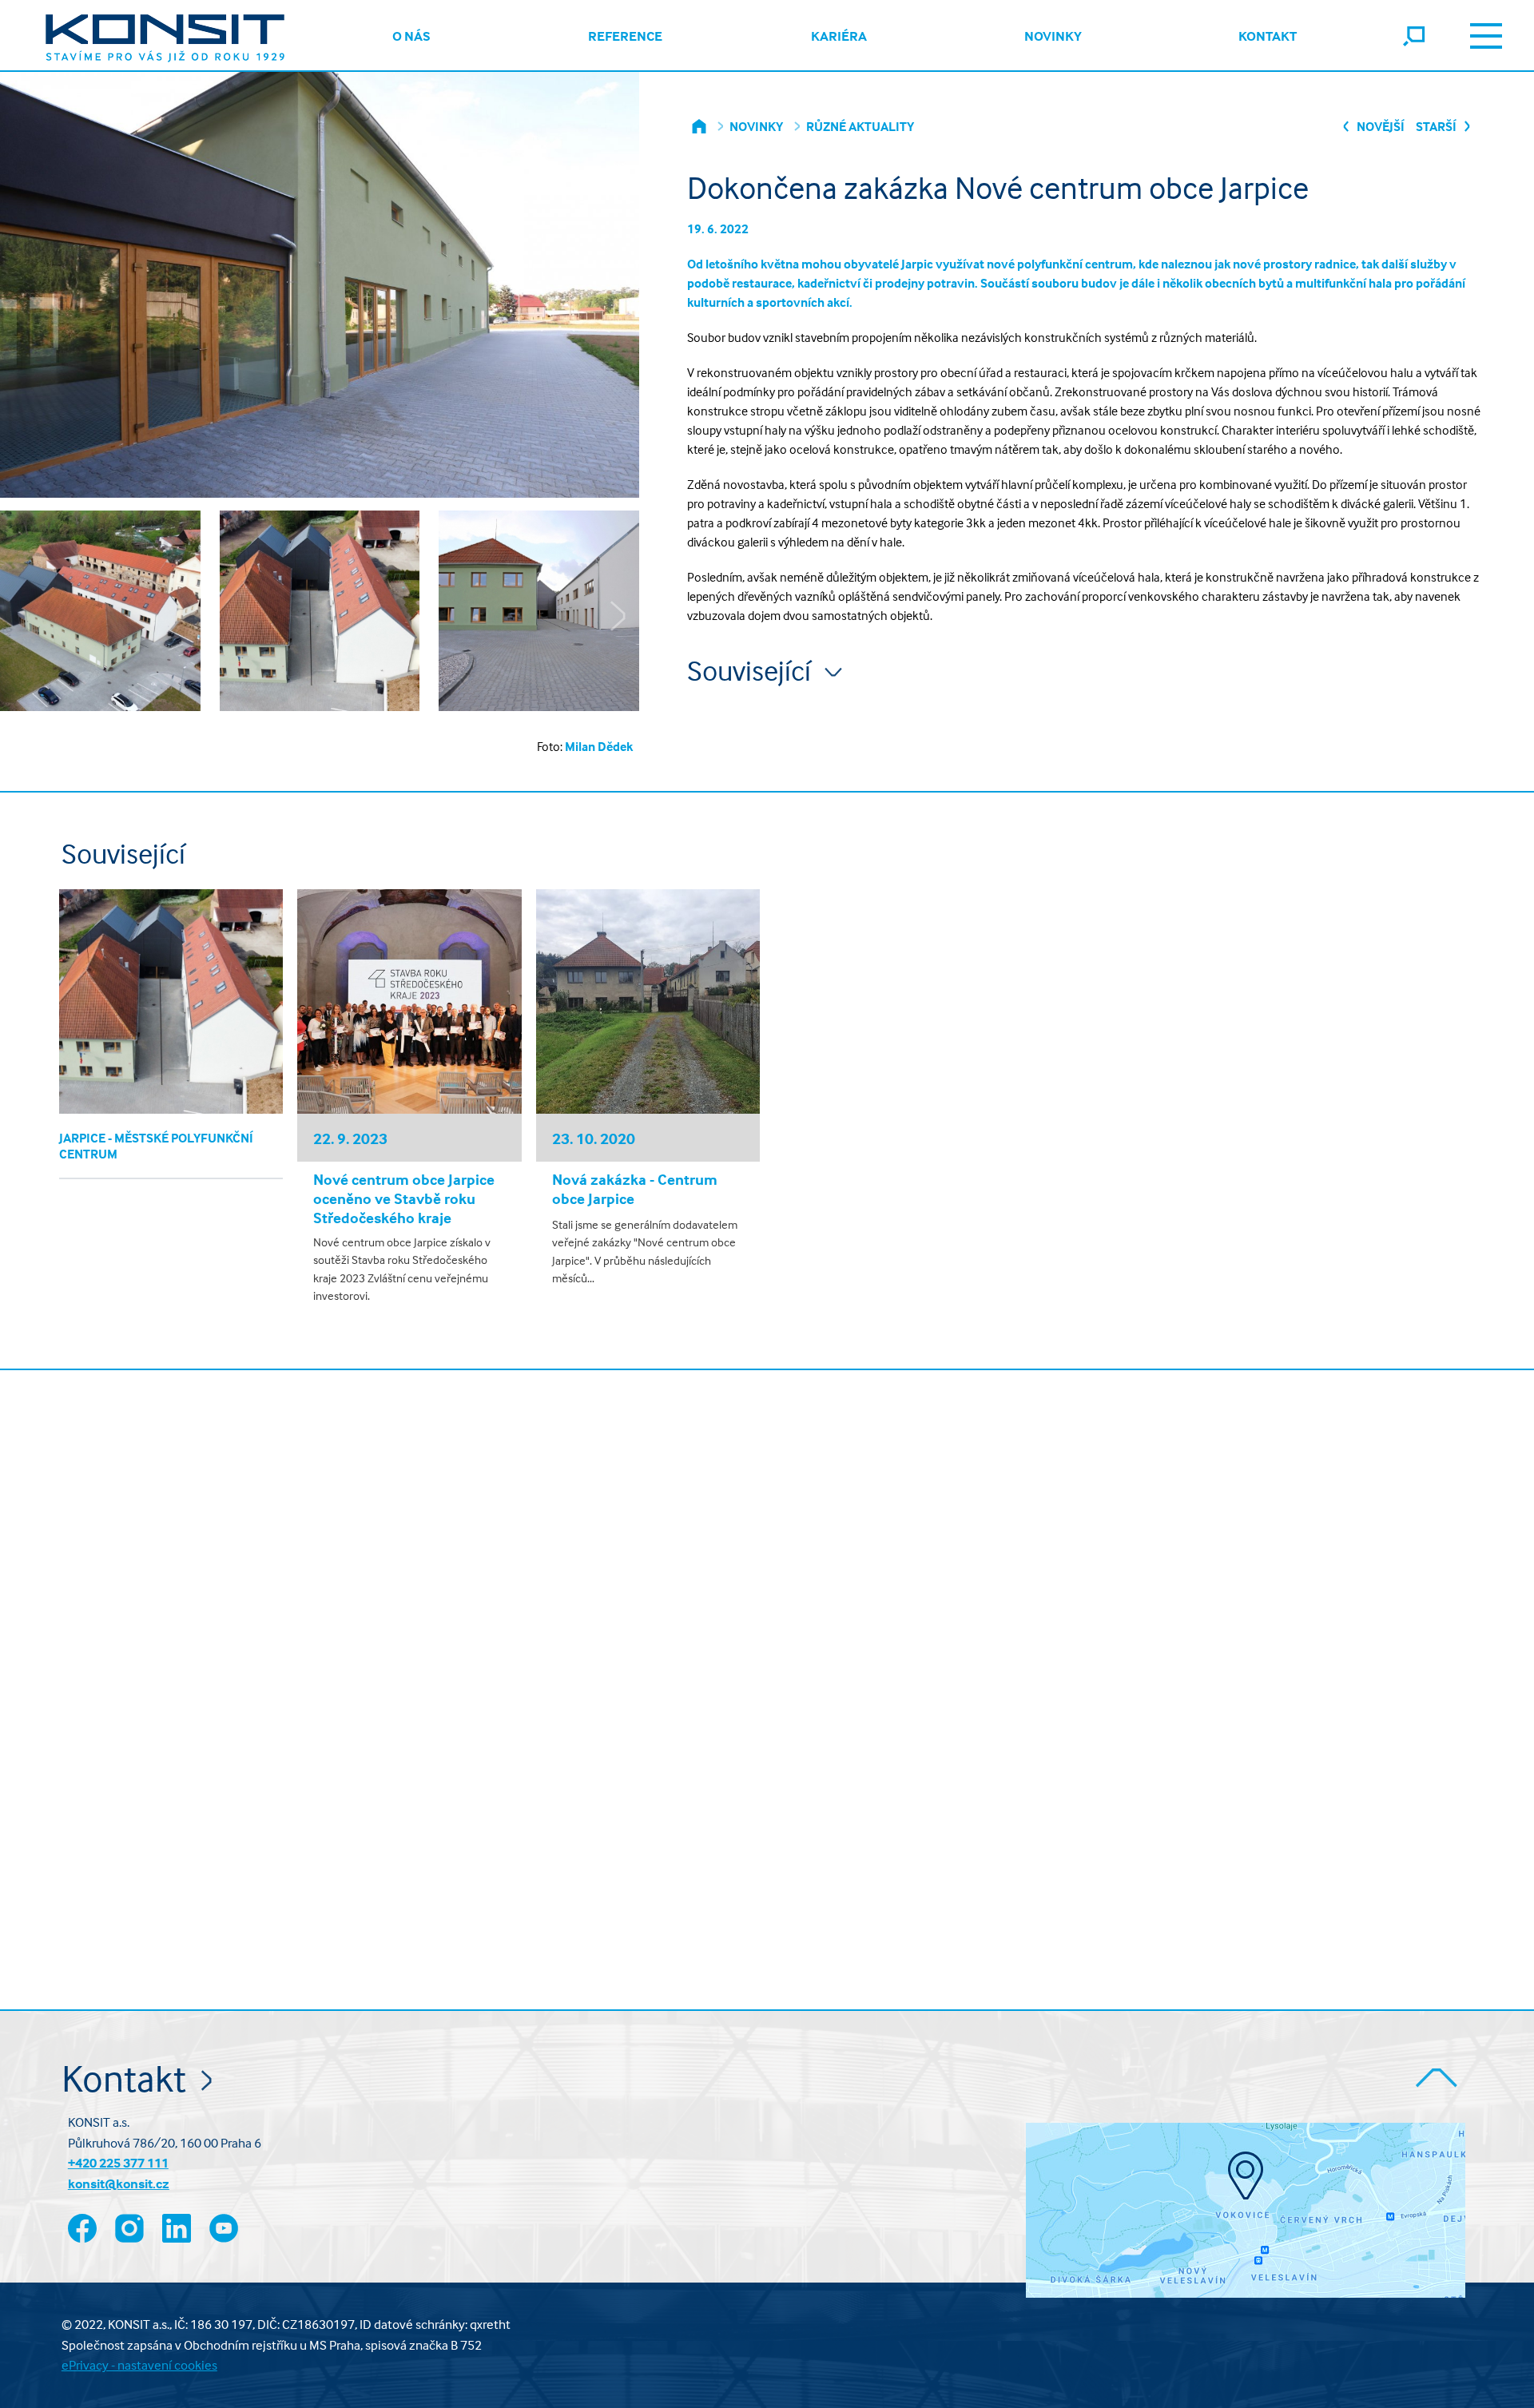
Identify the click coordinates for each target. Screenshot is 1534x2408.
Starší (1437, 126)
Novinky (1053, 36)
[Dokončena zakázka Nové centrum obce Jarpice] (100, 619)
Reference (625, 36)
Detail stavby (171, 1001)
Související (752, 671)
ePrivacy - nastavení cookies (139, 2365)
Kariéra (839, 36)
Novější (1379, 126)
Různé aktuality (860, 126)
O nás (411, 36)
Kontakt (1268, 36)
